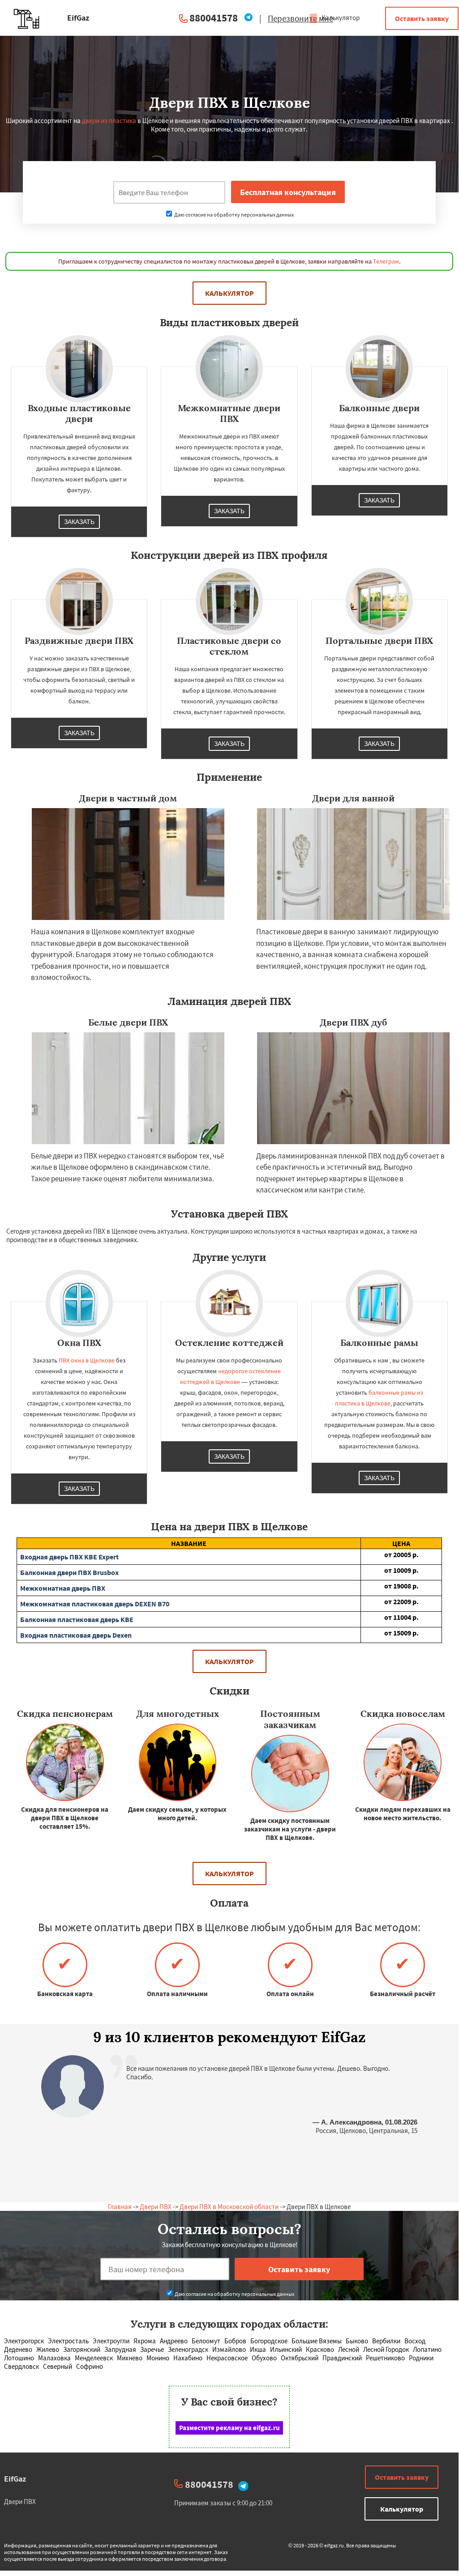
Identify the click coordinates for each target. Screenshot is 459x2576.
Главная (120, 2207)
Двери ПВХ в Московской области (229, 2207)
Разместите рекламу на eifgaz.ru (229, 2428)
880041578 (214, 18)
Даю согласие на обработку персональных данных (234, 215)
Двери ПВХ (156, 2207)
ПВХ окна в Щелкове (87, 1360)
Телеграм (386, 261)
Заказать (79, 522)
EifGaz (15, 2479)
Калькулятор (340, 18)
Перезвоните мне (300, 18)
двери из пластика (109, 121)
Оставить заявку (422, 18)
